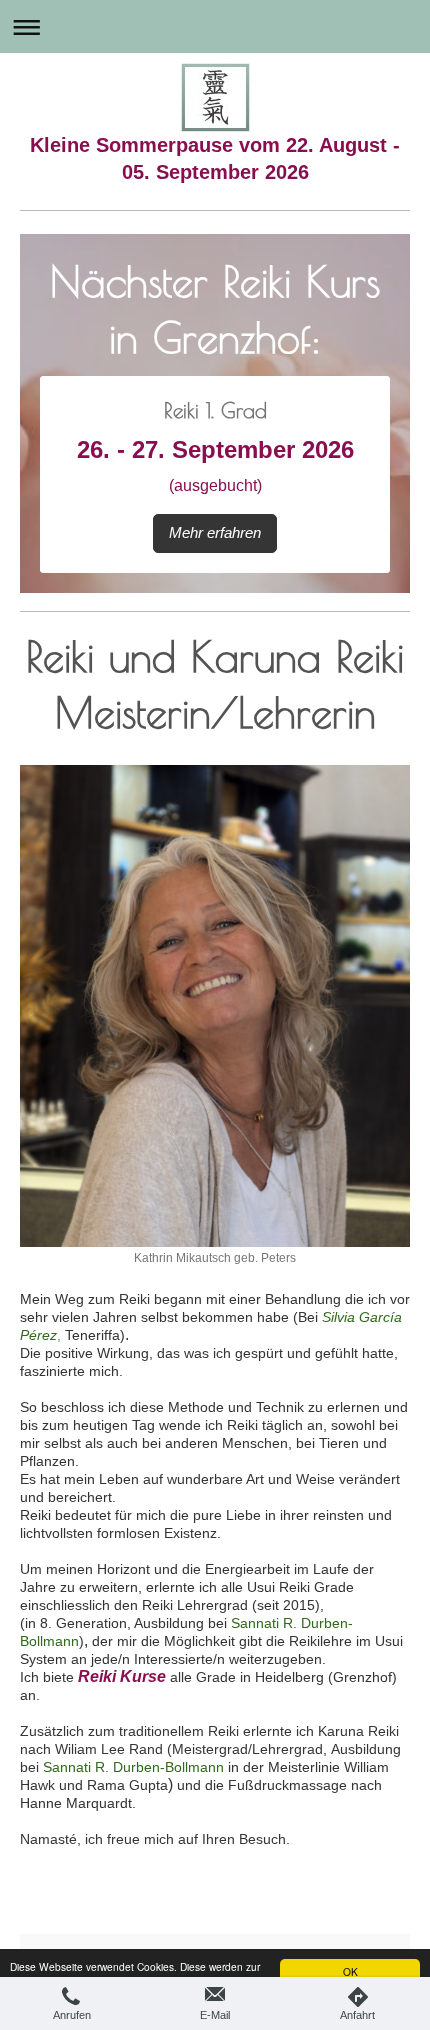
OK (350, 1971)
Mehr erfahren (215, 532)
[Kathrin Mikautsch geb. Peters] (215, 1006)
